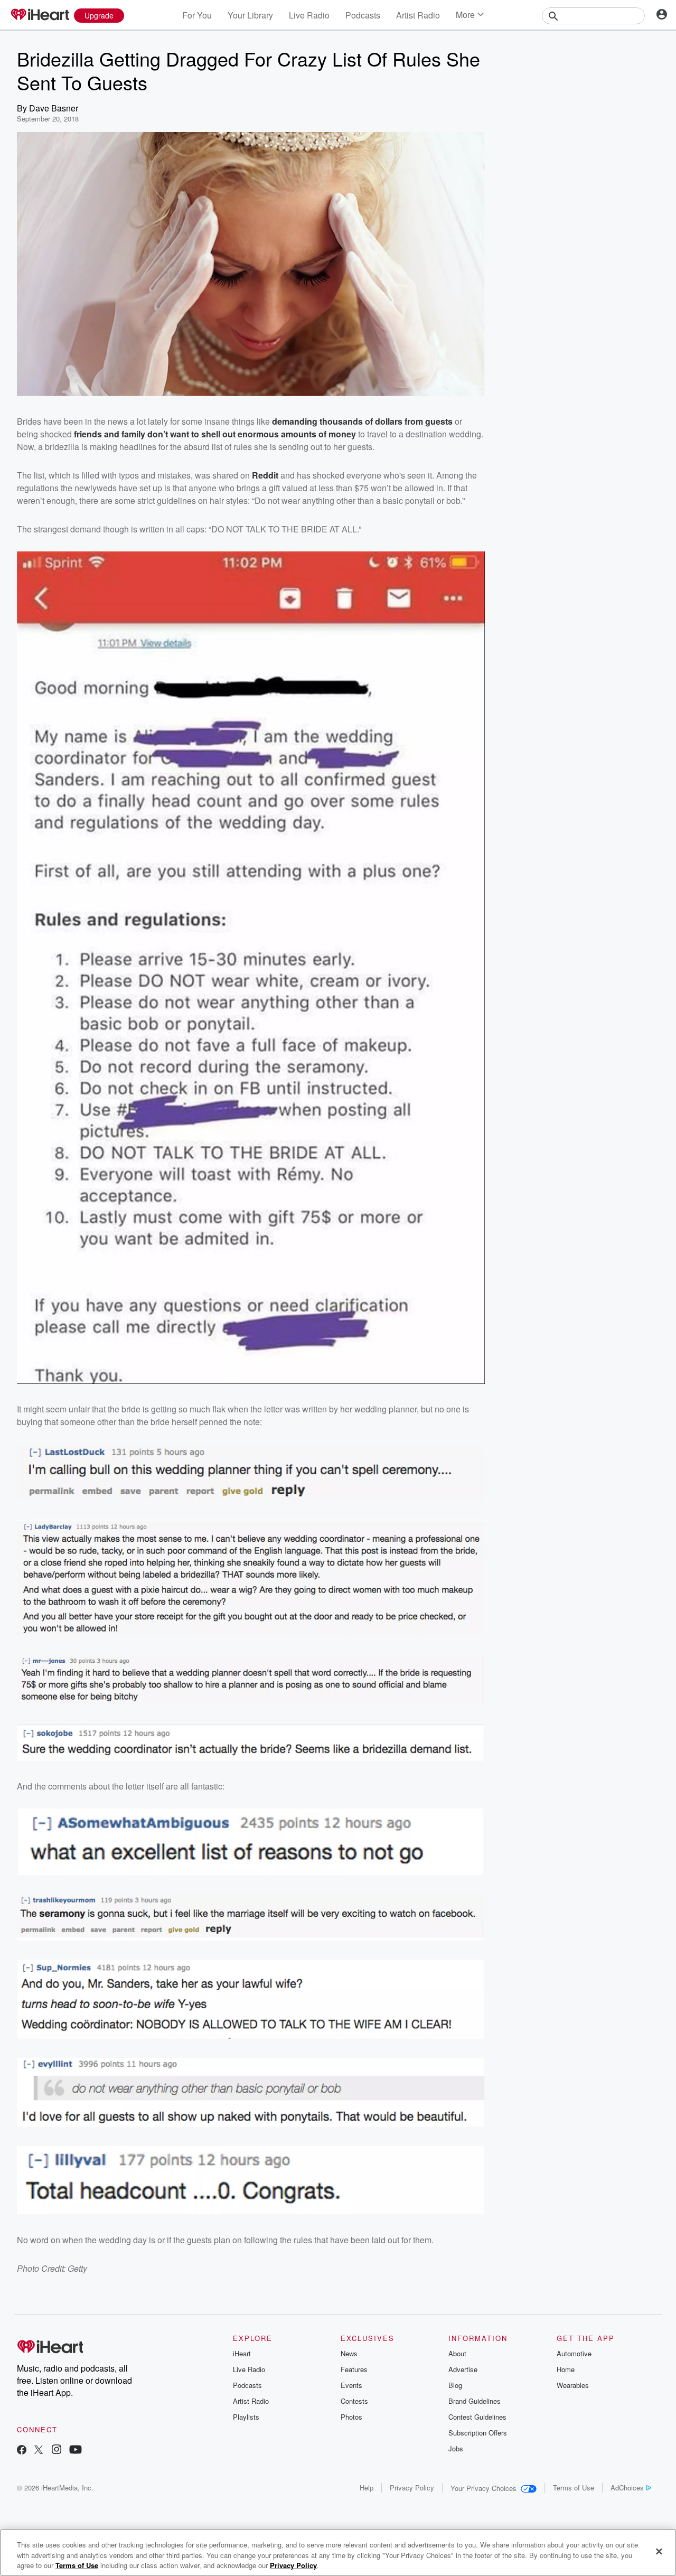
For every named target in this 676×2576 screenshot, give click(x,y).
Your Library (250, 15)
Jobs (456, 2448)
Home (566, 2369)
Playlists (246, 2417)
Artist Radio (418, 15)
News (349, 2353)
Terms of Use (574, 2488)
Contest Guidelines (477, 2417)
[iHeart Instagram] (57, 2451)
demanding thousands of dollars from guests (362, 421)
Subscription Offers (478, 2433)
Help (367, 2488)
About (457, 2353)
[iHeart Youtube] (76, 2451)
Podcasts (363, 15)
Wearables (573, 2385)
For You (197, 15)
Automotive (574, 2353)
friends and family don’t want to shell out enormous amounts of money (215, 434)
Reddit (265, 475)
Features (354, 2369)
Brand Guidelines (475, 2401)
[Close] (659, 2551)
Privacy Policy (412, 2488)
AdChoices (627, 2488)
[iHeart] (40, 15)
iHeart (242, 2353)
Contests (354, 2401)
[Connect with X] (39, 2451)
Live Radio (309, 15)
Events (351, 2385)
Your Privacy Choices (483, 2488)
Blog (455, 2385)
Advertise (463, 2369)
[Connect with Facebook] (22, 2451)
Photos (351, 2417)
